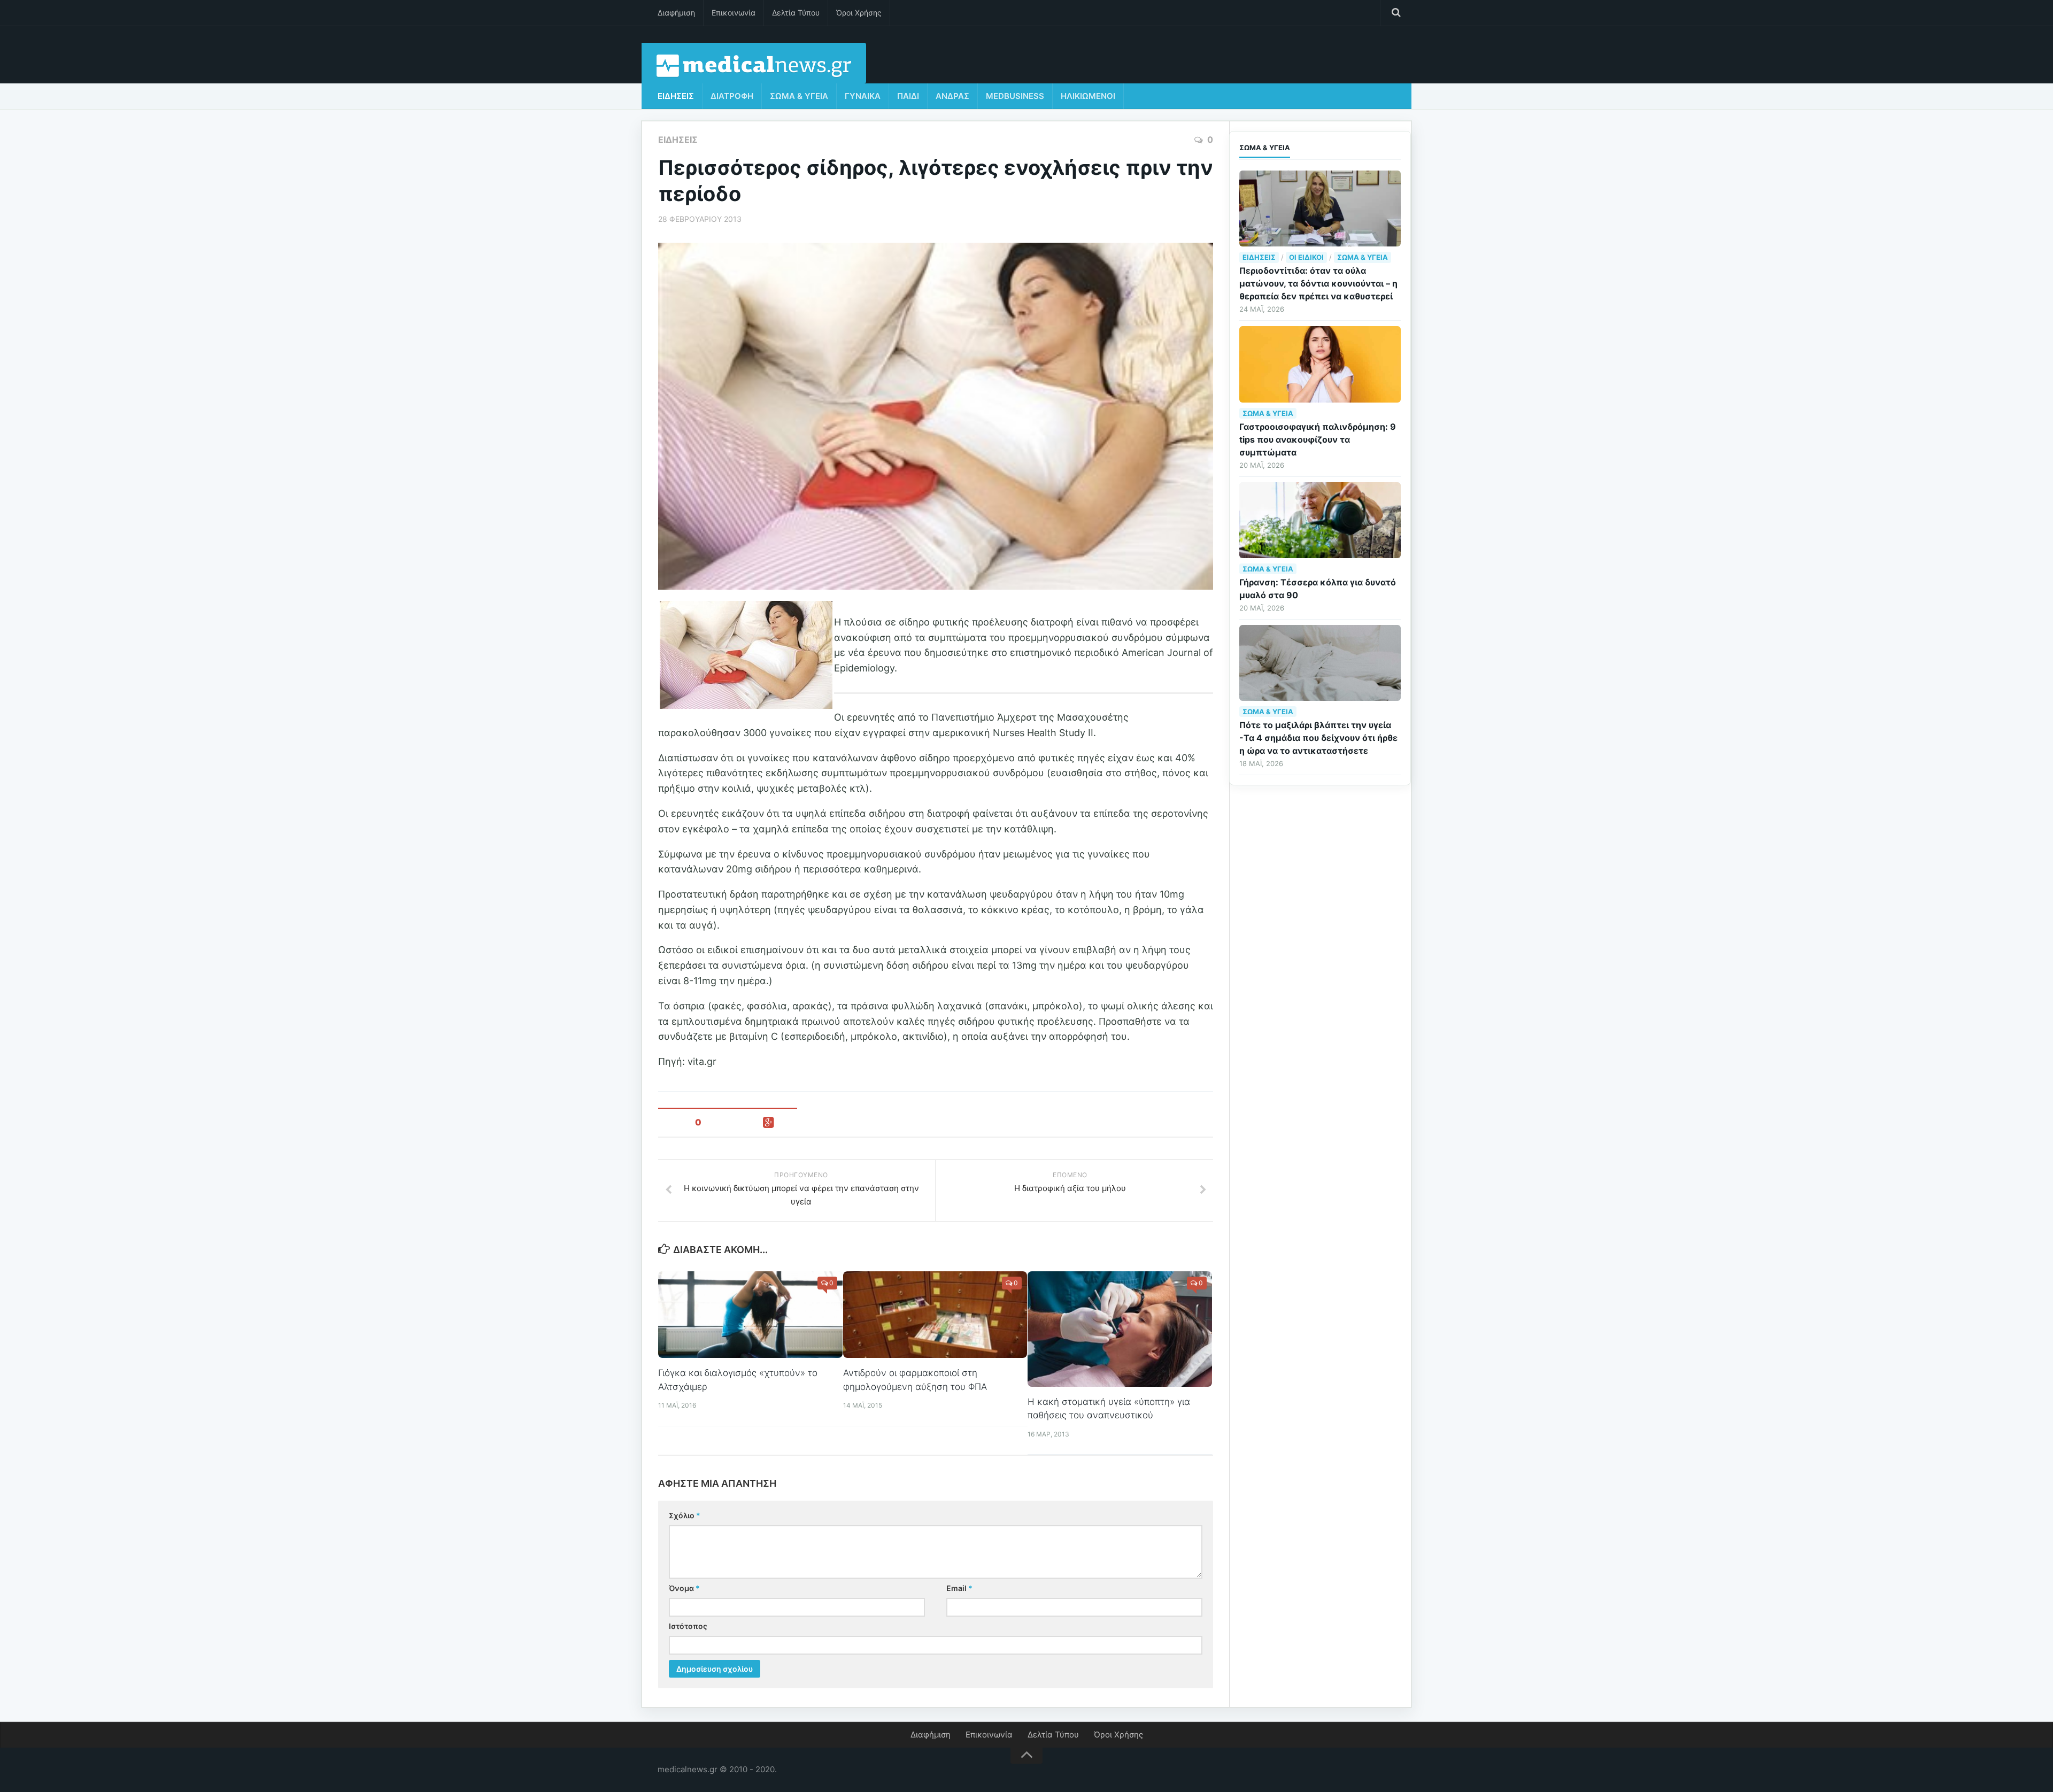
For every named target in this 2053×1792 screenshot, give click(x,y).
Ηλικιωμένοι (1088, 96)
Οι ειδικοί (1306, 257)
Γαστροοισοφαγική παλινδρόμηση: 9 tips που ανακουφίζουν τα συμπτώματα (1318, 439)
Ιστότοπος (688, 1626)
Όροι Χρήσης (859, 13)
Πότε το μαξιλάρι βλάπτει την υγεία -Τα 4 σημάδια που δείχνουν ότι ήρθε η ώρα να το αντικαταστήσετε (1318, 738)
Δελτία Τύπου (796, 13)
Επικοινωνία (734, 13)
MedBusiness (1015, 96)
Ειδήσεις (676, 96)
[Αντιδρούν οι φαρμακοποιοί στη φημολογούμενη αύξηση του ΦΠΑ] (935, 1315)
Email (959, 1588)
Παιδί (908, 96)
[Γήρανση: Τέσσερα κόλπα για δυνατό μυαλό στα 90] (1320, 520)
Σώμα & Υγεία (799, 96)
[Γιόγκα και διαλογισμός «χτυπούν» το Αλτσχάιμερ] (750, 1315)
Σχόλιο (685, 1515)
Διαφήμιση (676, 13)
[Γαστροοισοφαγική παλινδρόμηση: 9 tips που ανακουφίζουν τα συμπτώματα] (1320, 364)
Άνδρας (952, 96)
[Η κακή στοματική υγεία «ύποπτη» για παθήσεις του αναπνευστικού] (1120, 1329)
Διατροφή (732, 96)
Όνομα (684, 1588)
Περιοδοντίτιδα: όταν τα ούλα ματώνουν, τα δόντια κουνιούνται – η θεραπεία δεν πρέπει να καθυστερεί (1318, 283)
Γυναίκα (863, 96)
